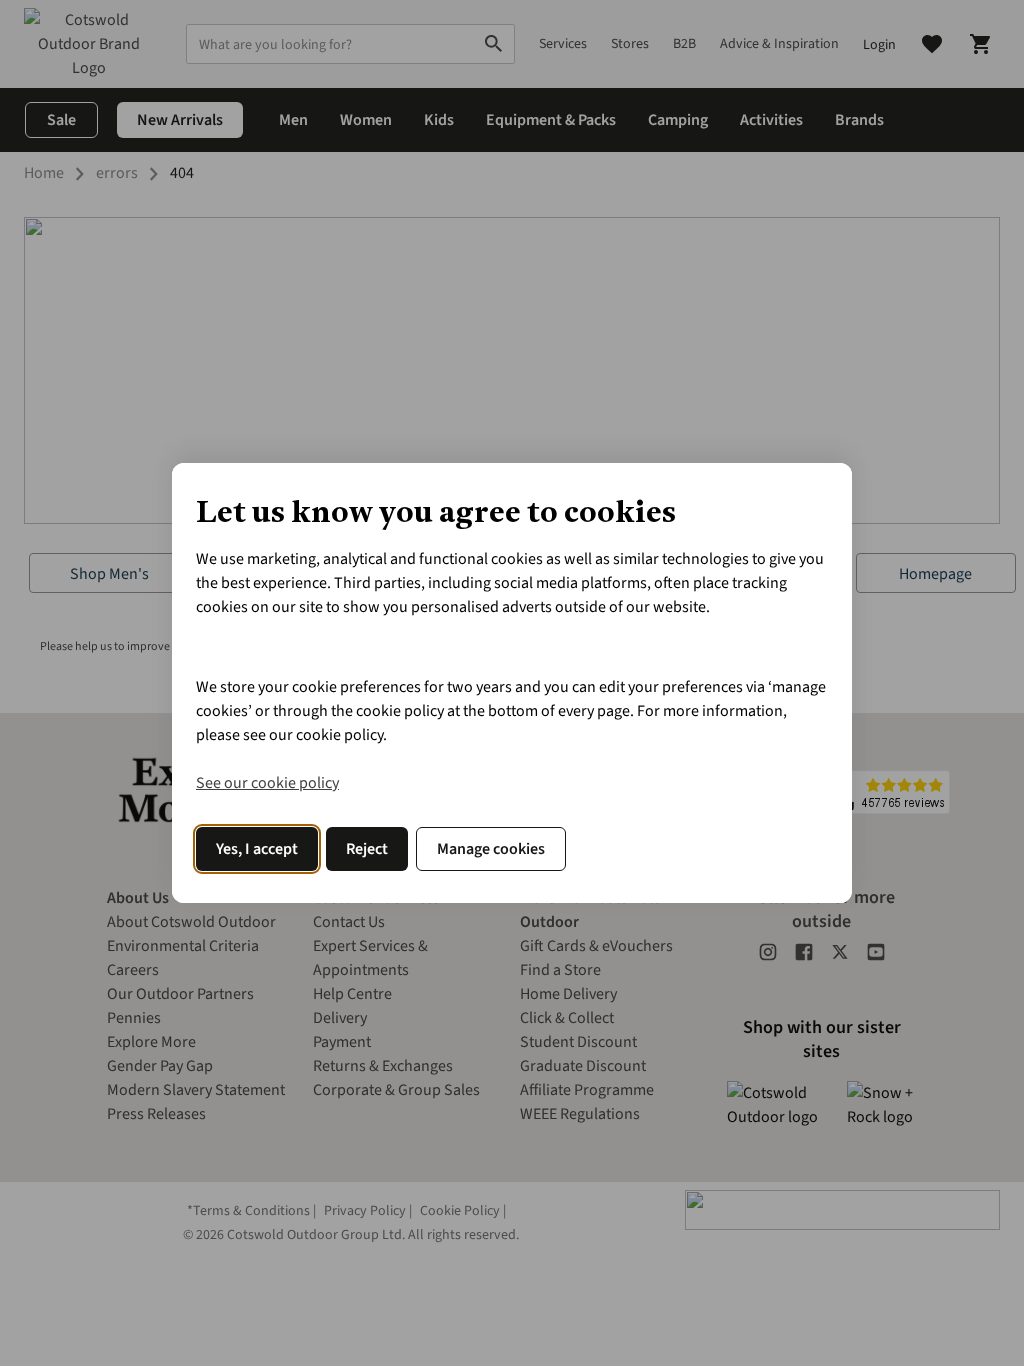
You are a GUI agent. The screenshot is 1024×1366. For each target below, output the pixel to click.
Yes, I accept (257, 849)
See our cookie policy (267, 783)
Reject (367, 849)
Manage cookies (491, 849)
